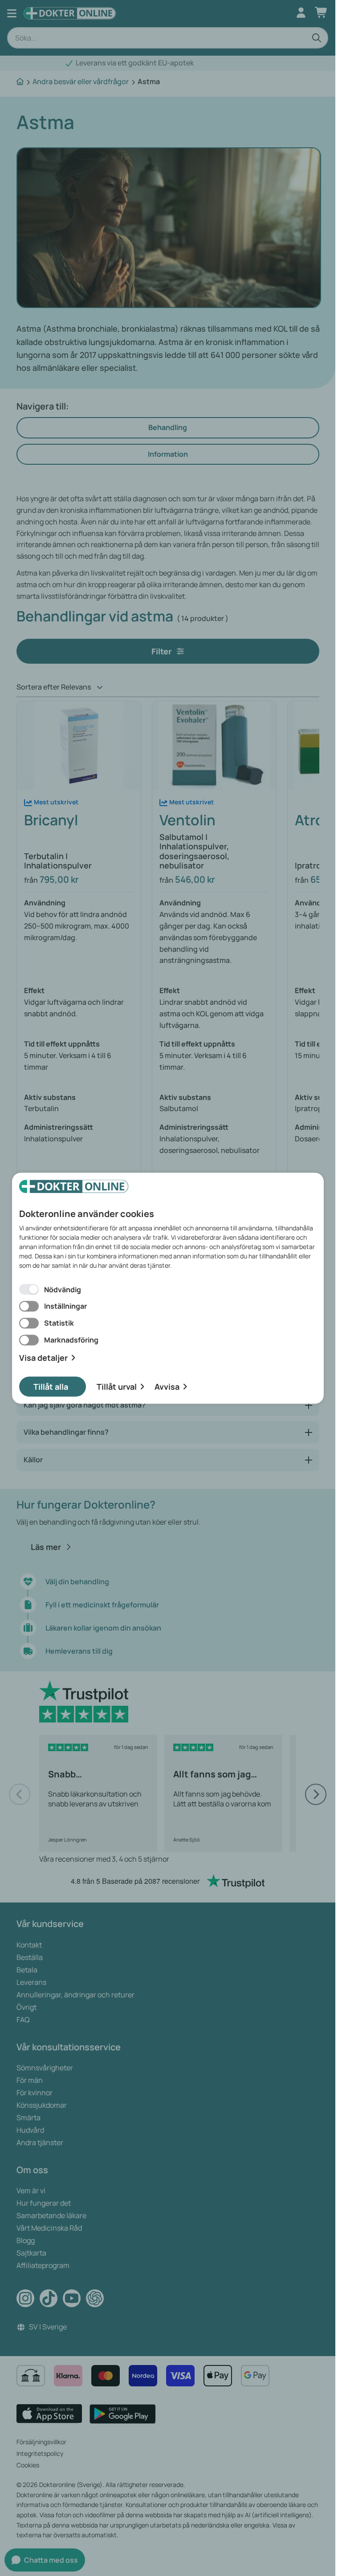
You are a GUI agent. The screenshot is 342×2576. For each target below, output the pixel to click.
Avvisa (167, 1386)
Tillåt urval (117, 1386)
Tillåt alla (51, 1386)
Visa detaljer (43, 1358)
